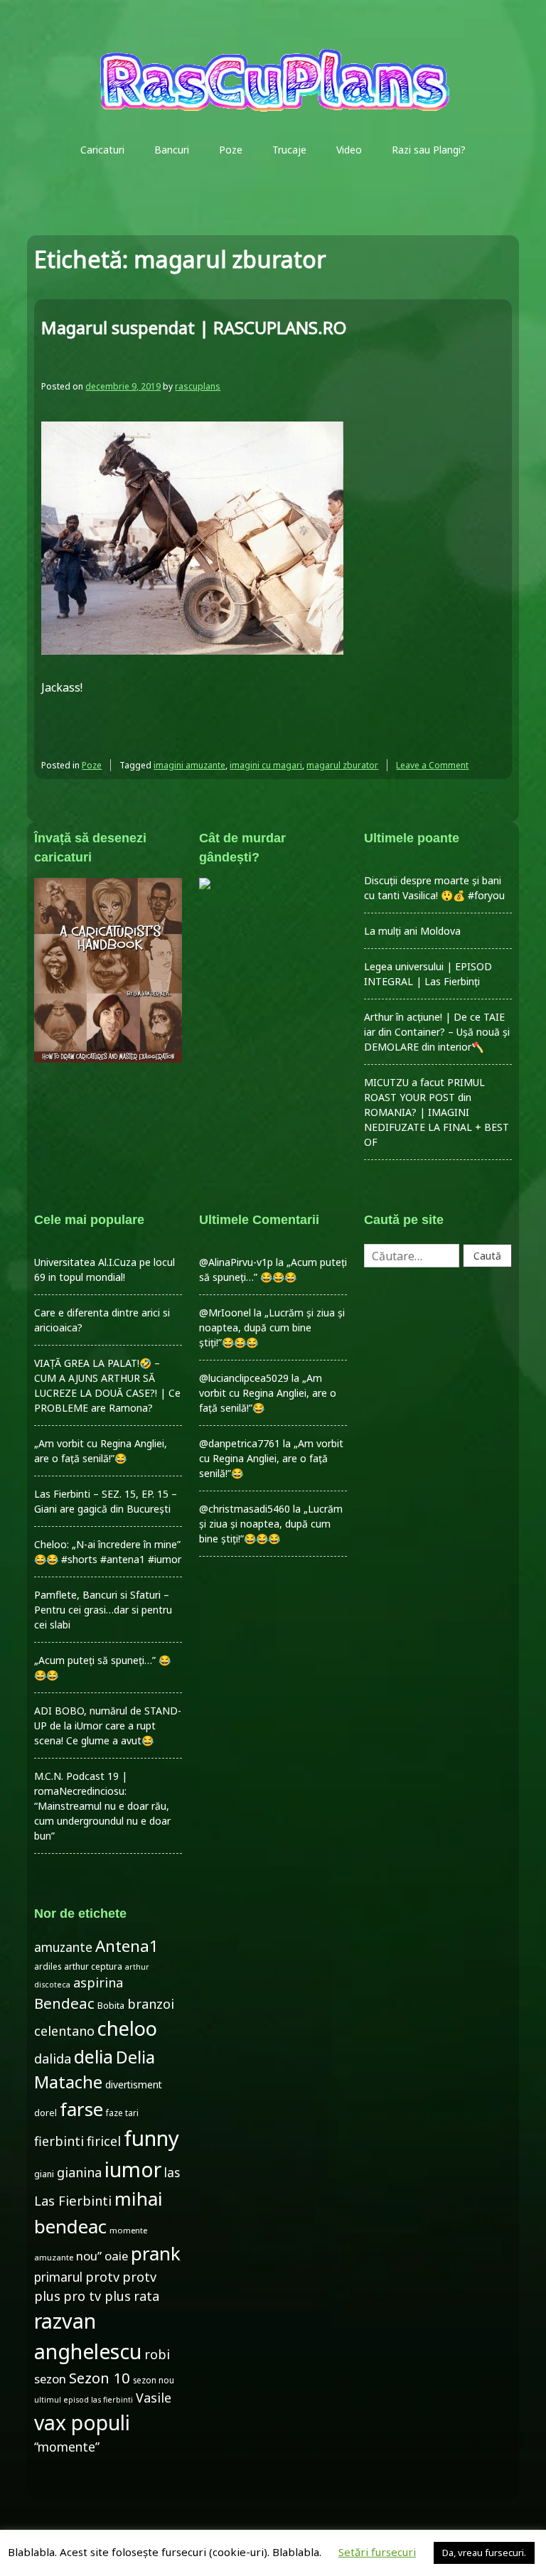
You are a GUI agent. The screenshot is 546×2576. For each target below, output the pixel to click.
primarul (58, 2277)
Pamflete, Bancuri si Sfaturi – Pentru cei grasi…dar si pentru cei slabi (103, 1610)
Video (349, 150)
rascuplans (198, 386)
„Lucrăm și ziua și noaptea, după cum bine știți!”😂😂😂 (272, 1327)
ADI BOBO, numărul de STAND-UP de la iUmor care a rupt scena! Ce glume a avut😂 (108, 1726)
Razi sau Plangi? (429, 150)
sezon (50, 2379)
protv (102, 2277)
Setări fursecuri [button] (377, 2552)
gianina (79, 2172)
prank (156, 2253)
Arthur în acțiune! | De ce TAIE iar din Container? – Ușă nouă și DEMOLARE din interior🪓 (437, 1032)
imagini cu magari (266, 765)
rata (146, 2296)
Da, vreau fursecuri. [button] (484, 2553)
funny (151, 2138)
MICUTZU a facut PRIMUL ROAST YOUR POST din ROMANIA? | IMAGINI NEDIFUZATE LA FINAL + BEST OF (437, 1112)
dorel (45, 2113)
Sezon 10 (100, 2378)
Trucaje (289, 150)
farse (81, 2109)
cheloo (127, 2028)
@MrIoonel (225, 1313)
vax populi (82, 2422)
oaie (116, 2256)
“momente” (67, 2447)
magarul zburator (342, 765)
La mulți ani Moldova (412, 931)
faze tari (122, 2113)
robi (157, 2354)
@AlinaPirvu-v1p (236, 1262)
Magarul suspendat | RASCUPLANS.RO (194, 327)
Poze (231, 150)
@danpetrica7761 (240, 1443)
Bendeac (64, 2003)
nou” (89, 2256)
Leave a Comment (432, 765)
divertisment (134, 2084)
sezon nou (154, 2380)
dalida (53, 2059)
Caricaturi (102, 150)
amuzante (63, 1947)
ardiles (48, 1966)
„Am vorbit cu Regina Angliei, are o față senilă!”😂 (268, 1393)
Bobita (111, 2006)
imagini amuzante (189, 765)
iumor (133, 2169)
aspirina (98, 1982)
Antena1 (127, 1946)
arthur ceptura (93, 1966)
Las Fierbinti (73, 2200)
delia (93, 2056)
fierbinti (59, 2141)
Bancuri (172, 150)
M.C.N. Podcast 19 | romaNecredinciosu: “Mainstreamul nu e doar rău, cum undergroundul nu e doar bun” (102, 1806)
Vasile (154, 2398)
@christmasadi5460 (245, 1509)
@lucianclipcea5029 (244, 1378)
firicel (104, 2141)
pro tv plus (97, 2296)
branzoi (151, 2004)
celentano (64, 2031)
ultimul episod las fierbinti (84, 2400)
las (172, 2173)
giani (44, 2174)
